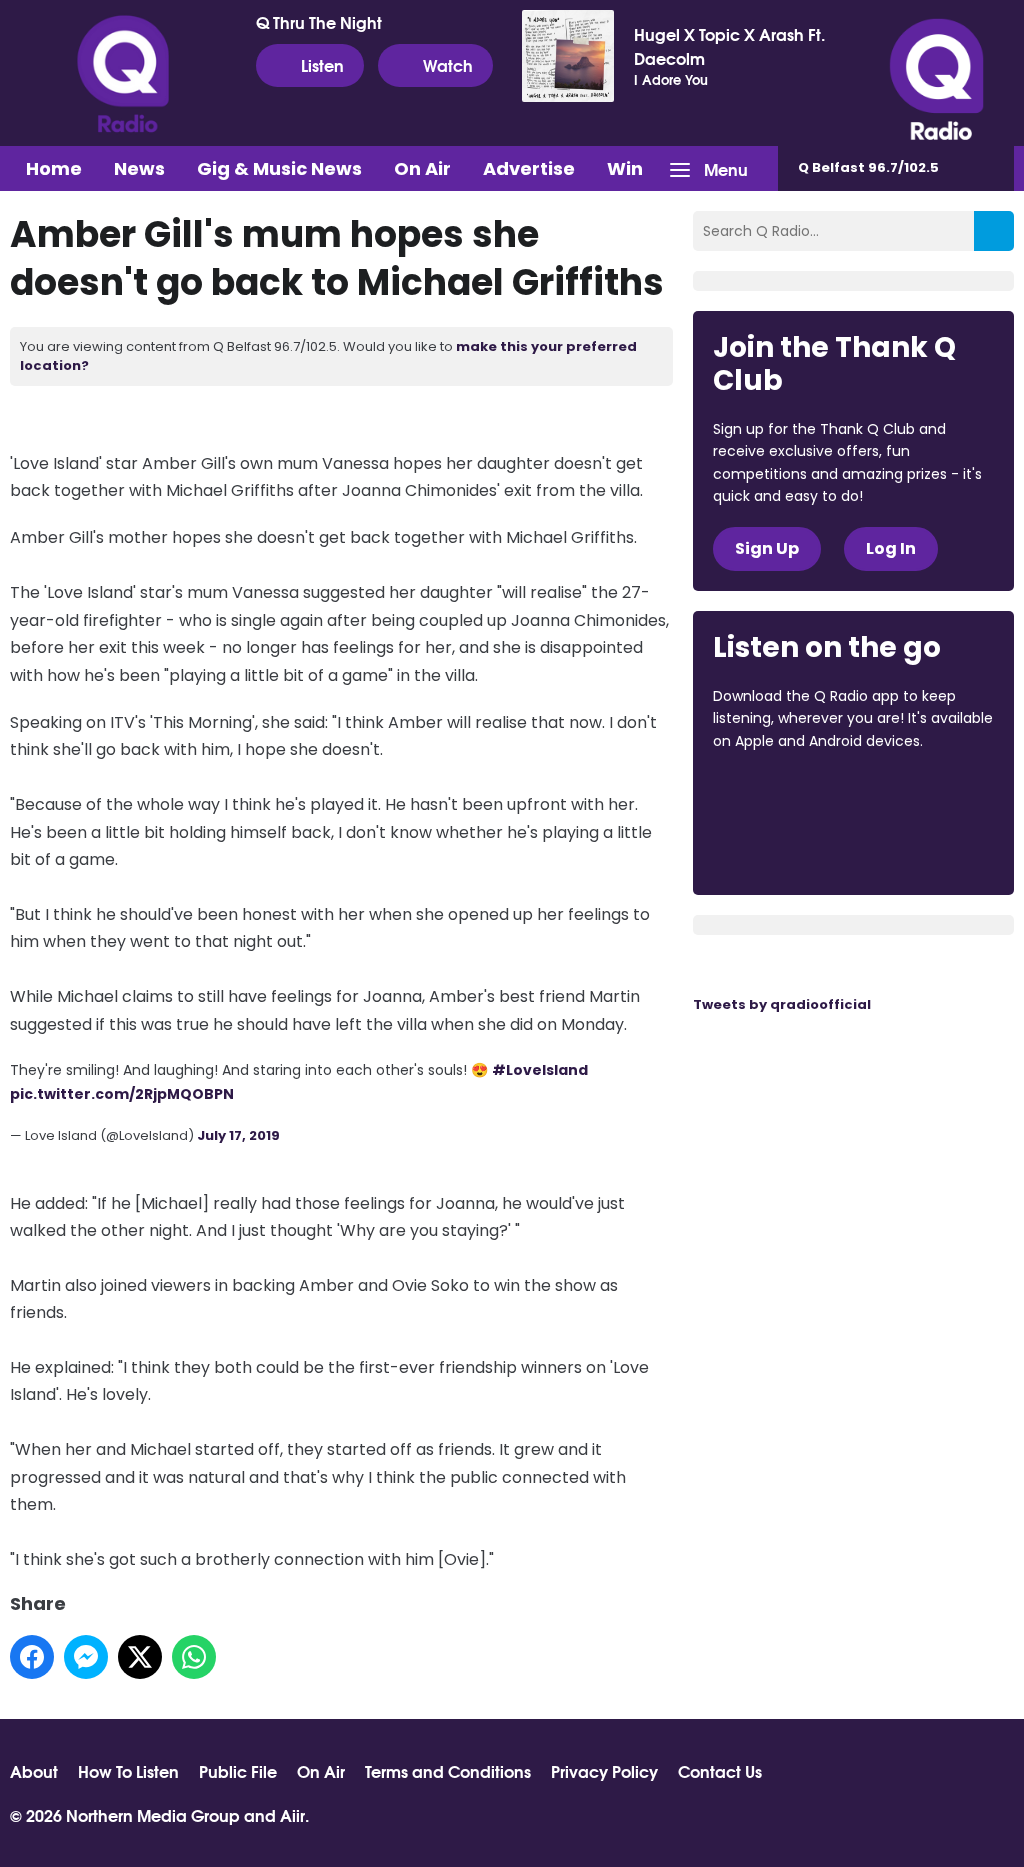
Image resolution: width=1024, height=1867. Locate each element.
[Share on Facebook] (32, 1657)
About (34, 1771)
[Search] (994, 231)
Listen (322, 64)
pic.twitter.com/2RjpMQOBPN (122, 1094)
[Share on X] (140, 1657)
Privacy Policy (604, 1771)
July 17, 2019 (238, 1135)
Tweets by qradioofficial (782, 1004)
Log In (891, 548)
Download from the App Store (791, 795)
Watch (448, 64)
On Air (422, 168)
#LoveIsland (540, 1070)
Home (54, 168)
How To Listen (128, 1771)
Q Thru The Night (319, 22)
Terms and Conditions (448, 1771)
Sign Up (767, 548)
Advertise (529, 168)
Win (625, 168)
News (139, 168)
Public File (238, 1771)
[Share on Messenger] (86, 1657)
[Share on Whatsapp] (194, 1657)
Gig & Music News (279, 168)
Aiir (292, 1814)
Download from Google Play (789, 847)
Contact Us (720, 1771)
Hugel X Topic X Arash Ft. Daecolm (729, 46)
